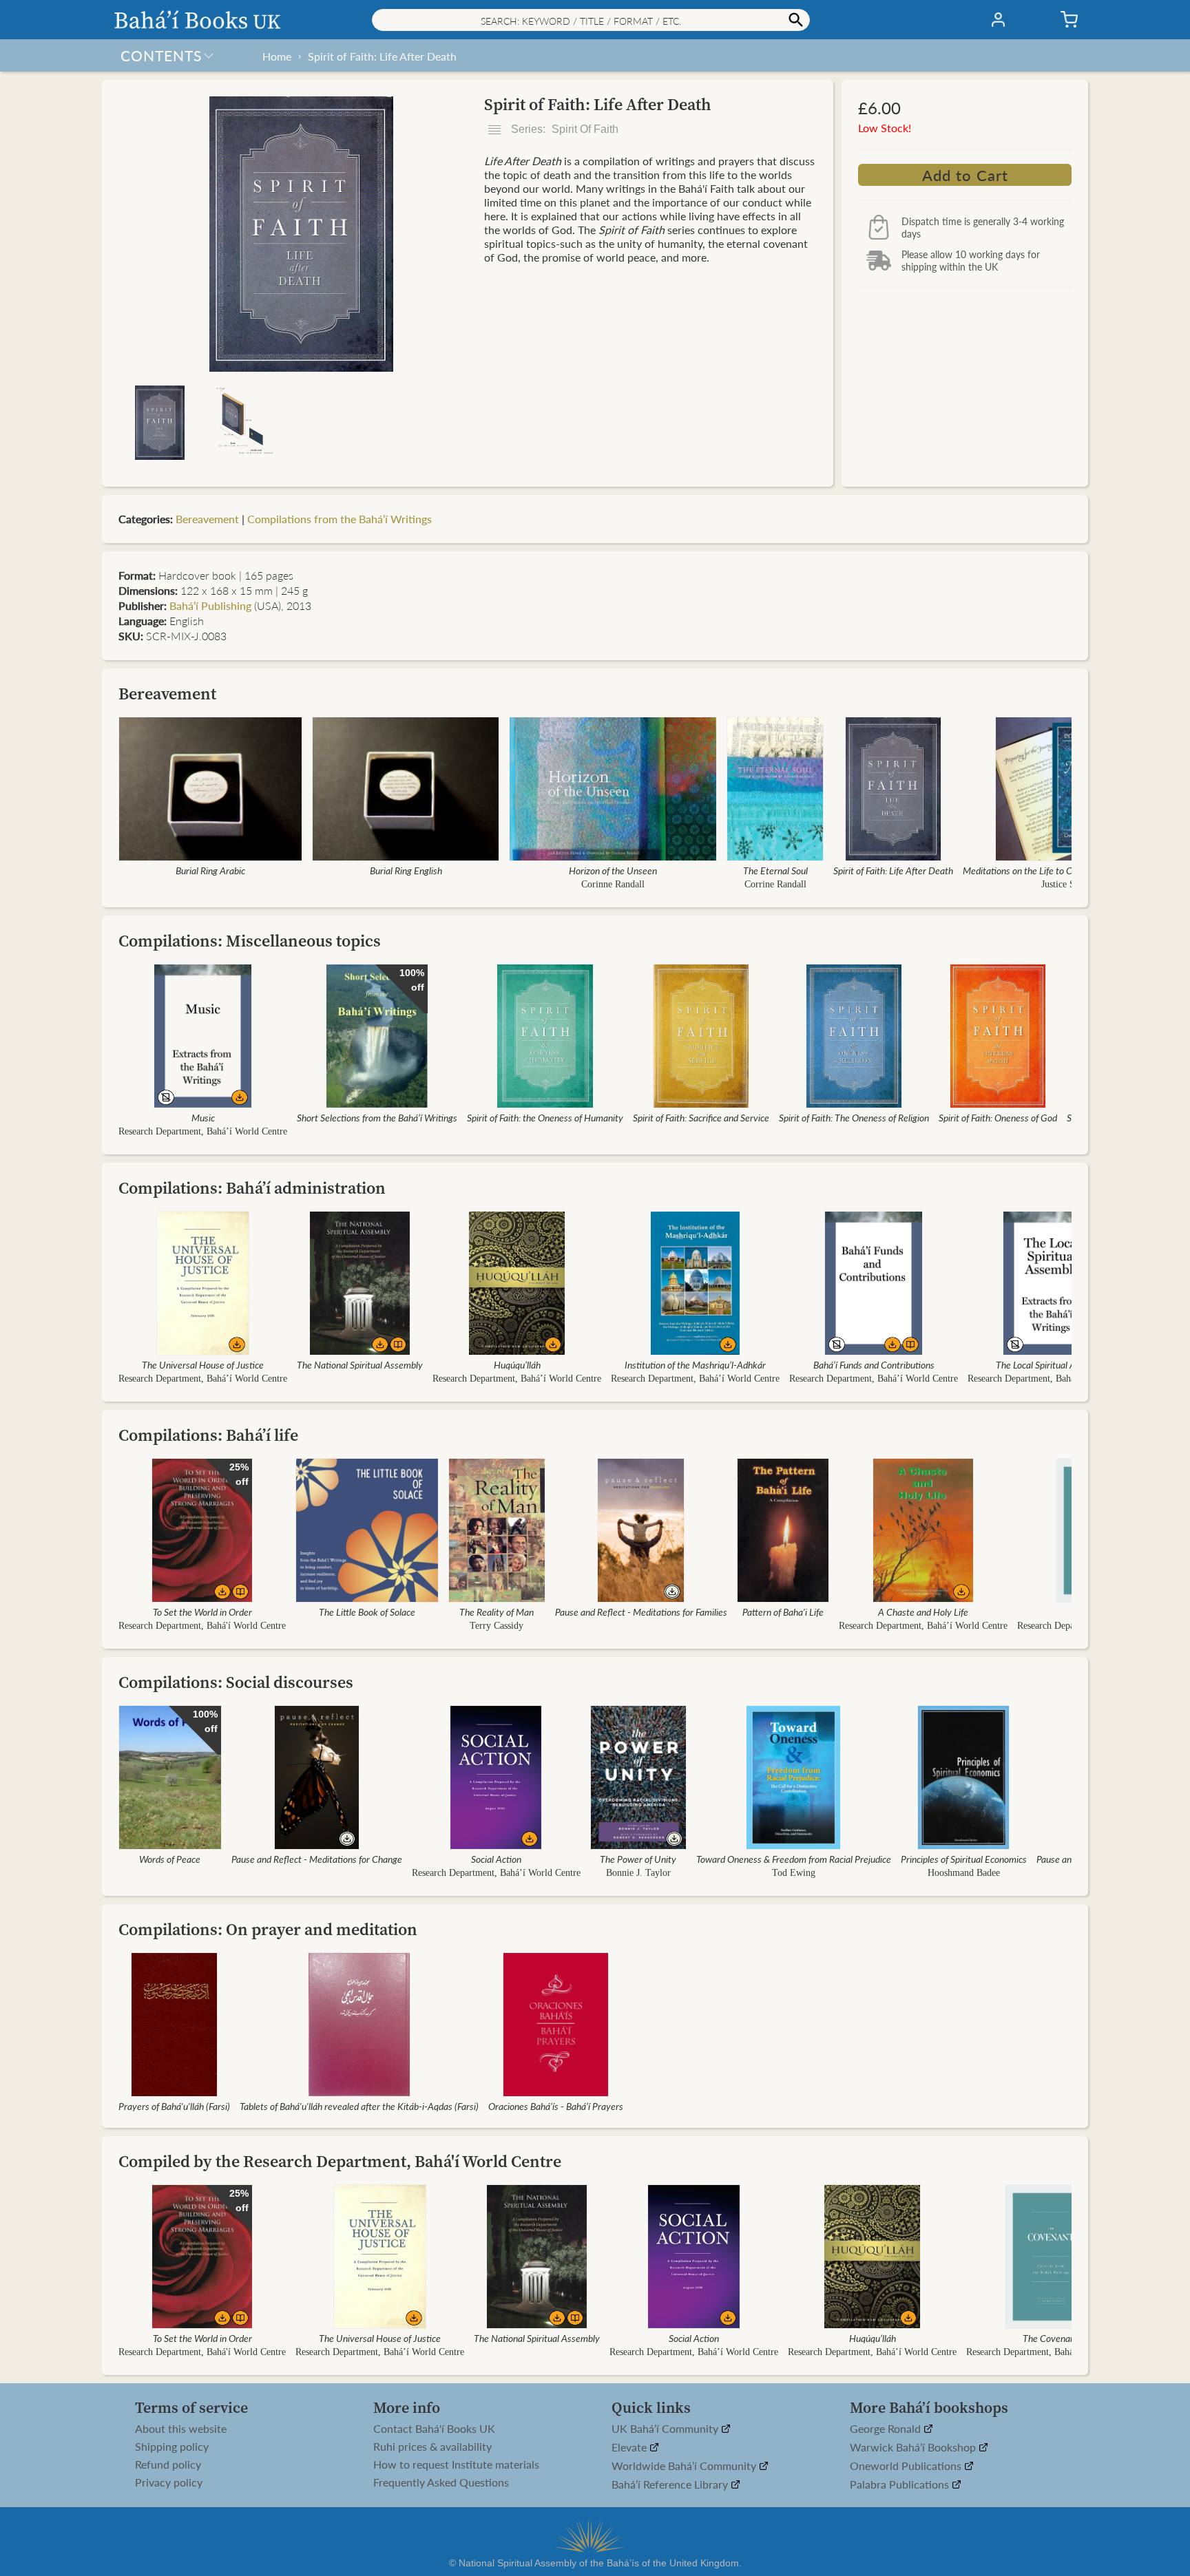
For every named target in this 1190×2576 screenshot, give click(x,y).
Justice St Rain (1070, 884)
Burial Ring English (406, 870)
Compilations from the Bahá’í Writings (340, 519)
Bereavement (207, 519)
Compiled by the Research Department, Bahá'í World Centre (340, 2161)
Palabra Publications (901, 2485)
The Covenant (1051, 2338)
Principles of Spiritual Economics (964, 1859)
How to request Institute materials (456, 2464)
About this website (181, 2429)
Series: (563, 129)
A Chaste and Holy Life (923, 1612)
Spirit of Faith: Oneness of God (998, 1117)
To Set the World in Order (202, 1612)
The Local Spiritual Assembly (1052, 1364)
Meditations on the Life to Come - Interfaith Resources (1070, 870)
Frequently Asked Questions (441, 2482)
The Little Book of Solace (367, 1612)
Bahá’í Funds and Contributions (874, 1364)
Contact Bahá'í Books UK (434, 2429)
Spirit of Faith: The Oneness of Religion (854, 1117)
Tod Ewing (794, 1873)
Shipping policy (172, 2447)
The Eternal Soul (775, 870)
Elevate (630, 2448)
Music (203, 1117)
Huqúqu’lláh (517, 1364)
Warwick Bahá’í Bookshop (914, 2448)
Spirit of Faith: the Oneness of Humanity (545, 1117)
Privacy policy (169, 2482)
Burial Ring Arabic (210, 870)
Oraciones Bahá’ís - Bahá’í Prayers (556, 2106)
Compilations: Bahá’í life (208, 1435)
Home (277, 56)
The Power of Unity (638, 1859)
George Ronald (887, 2429)
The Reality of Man (497, 1612)
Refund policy (168, 2464)
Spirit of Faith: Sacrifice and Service (701, 1117)
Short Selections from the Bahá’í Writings (377, 1117)
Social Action (496, 1859)
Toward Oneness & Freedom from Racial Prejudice (794, 1859)
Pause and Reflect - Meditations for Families (641, 1612)
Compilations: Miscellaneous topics (250, 941)
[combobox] (591, 20)
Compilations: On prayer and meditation (268, 1929)
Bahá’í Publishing (210, 605)
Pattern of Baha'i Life (783, 1612)
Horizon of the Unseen (613, 870)
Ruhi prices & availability (432, 2447)
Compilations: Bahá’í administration (252, 1188)
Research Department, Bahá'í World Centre (202, 1626)
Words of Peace (170, 1859)
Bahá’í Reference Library (671, 2485)
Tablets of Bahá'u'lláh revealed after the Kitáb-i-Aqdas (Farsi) (359, 2106)
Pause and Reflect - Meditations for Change (317, 1859)
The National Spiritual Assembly (360, 1364)
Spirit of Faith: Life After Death (382, 56)
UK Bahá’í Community (666, 2429)
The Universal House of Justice (203, 1364)
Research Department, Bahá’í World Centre (203, 1131)
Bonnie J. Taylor (638, 1873)
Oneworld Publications (907, 2466)
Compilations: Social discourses (236, 1682)
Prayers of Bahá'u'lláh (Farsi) (174, 2106)
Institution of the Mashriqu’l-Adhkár (695, 1364)
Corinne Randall (613, 884)
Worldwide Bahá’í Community (685, 2466)
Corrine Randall (775, 884)
